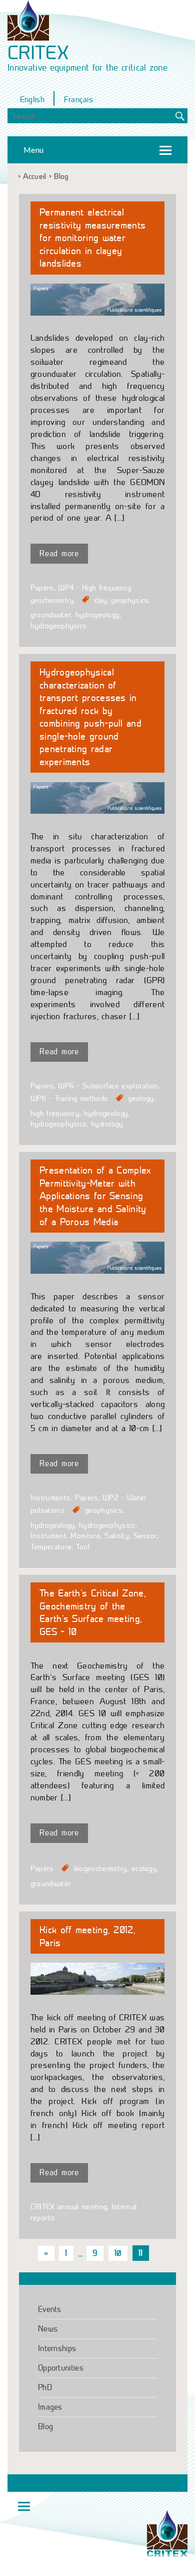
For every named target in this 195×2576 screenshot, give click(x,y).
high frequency (55, 1113)
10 (118, 2253)
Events (50, 2309)
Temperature (51, 1547)
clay (101, 600)
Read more (59, 553)
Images (50, 2407)
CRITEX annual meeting (69, 2207)
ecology (144, 1868)
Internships (57, 2348)
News (48, 2329)
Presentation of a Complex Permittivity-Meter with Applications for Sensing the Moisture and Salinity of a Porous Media (95, 1196)
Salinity (116, 1536)
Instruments (50, 1498)
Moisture (85, 1536)
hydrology (107, 1124)
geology (141, 1098)
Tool (83, 1547)
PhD (45, 2387)
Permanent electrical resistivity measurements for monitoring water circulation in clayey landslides (92, 238)
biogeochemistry (101, 1868)
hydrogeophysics (59, 626)
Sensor (145, 1536)
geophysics (130, 600)
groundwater (51, 615)
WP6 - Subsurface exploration (108, 1086)
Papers (42, 588)
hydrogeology (98, 615)
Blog (45, 2426)
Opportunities (61, 2368)
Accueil (34, 177)
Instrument (48, 1536)
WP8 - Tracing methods (69, 1098)
